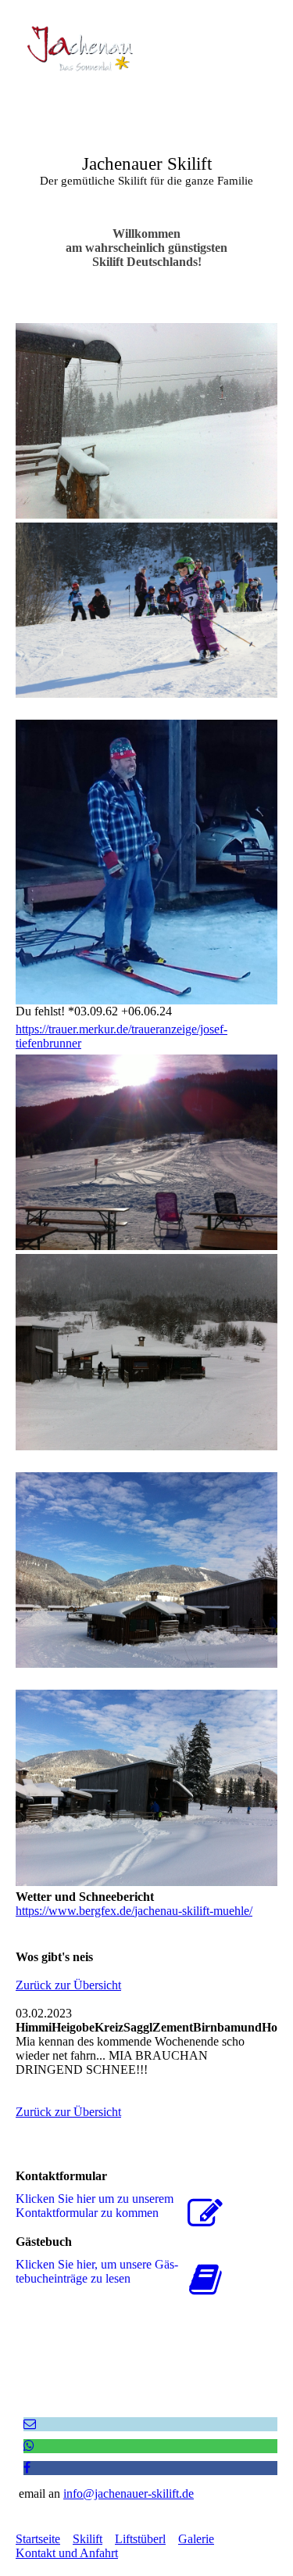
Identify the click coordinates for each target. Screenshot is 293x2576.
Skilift (88, 2539)
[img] (80, 49)
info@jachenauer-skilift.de (129, 2493)
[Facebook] (27, 2468)
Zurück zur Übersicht (68, 1985)
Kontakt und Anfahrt (67, 2553)
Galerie (196, 2539)
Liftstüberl (140, 2539)
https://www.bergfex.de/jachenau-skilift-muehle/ (134, 1911)
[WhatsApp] (29, 2446)
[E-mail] (30, 2424)
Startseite (38, 2539)
